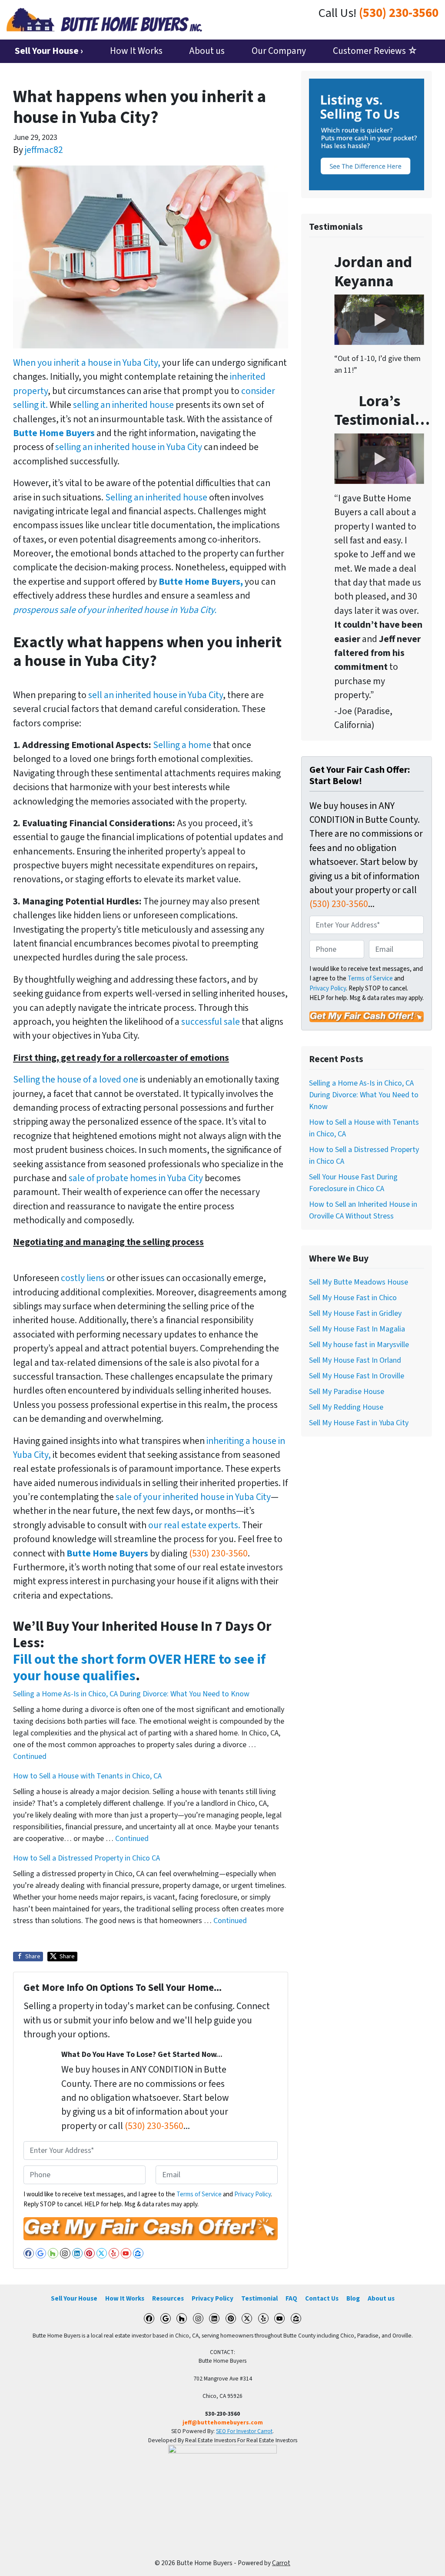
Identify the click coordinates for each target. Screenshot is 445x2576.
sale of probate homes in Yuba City (137, 1178)
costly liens (82, 1278)
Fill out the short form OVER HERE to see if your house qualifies (139, 1668)
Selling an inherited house (156, 498)
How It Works (136, 51)
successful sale (211, 1022)
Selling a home (182, 745)
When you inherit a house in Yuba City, (87, 363)
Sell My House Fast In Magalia (357, 1329)
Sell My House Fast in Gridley (355, 1313)
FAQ (291, 2298)
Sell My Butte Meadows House (359, 1282)
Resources (168, 2298)
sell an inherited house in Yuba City (156, 695)
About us (207, 51)
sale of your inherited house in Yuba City (193, 1497)
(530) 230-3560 (399, 13)
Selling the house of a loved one (76, 1080)
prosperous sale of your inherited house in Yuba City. (115, 610)
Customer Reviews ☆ (375, 51)
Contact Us (322, 2298)
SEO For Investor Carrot (244, 2431)
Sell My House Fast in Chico (353, 1298)
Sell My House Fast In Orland (355, 1360)
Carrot (281, 2563)
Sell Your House (74, 2298)
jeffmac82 (44, 150)
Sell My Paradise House (347, 1392)
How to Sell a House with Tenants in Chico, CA (87, 1776)
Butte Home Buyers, (201, 582)
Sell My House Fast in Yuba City (359, 1423)
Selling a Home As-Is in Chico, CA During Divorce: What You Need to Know (131, 1694)
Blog (353, 2298)
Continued (30, 1757)
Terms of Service (199, 2194)
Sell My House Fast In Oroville (357, 1376)
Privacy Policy (252, 2194)
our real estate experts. (195, 1525)
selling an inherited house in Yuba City (129, 447)
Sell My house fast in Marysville (359, 1345)
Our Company (279, 51)
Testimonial (259, 2298)
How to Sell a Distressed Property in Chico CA (86, 1858)
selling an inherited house (123, 405)
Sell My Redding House (346, 1407)
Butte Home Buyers (54, 433)
